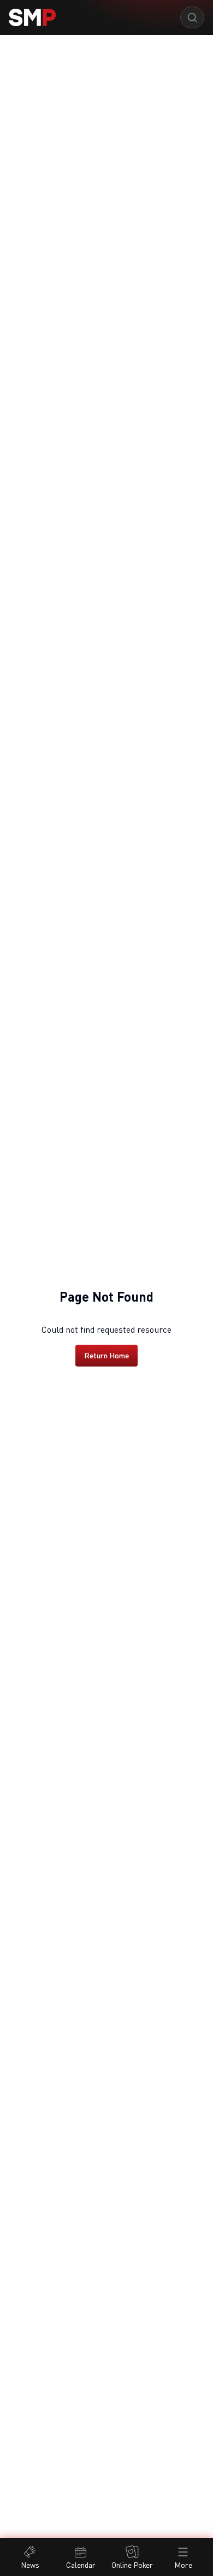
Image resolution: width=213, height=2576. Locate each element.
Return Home (106, 1355)
